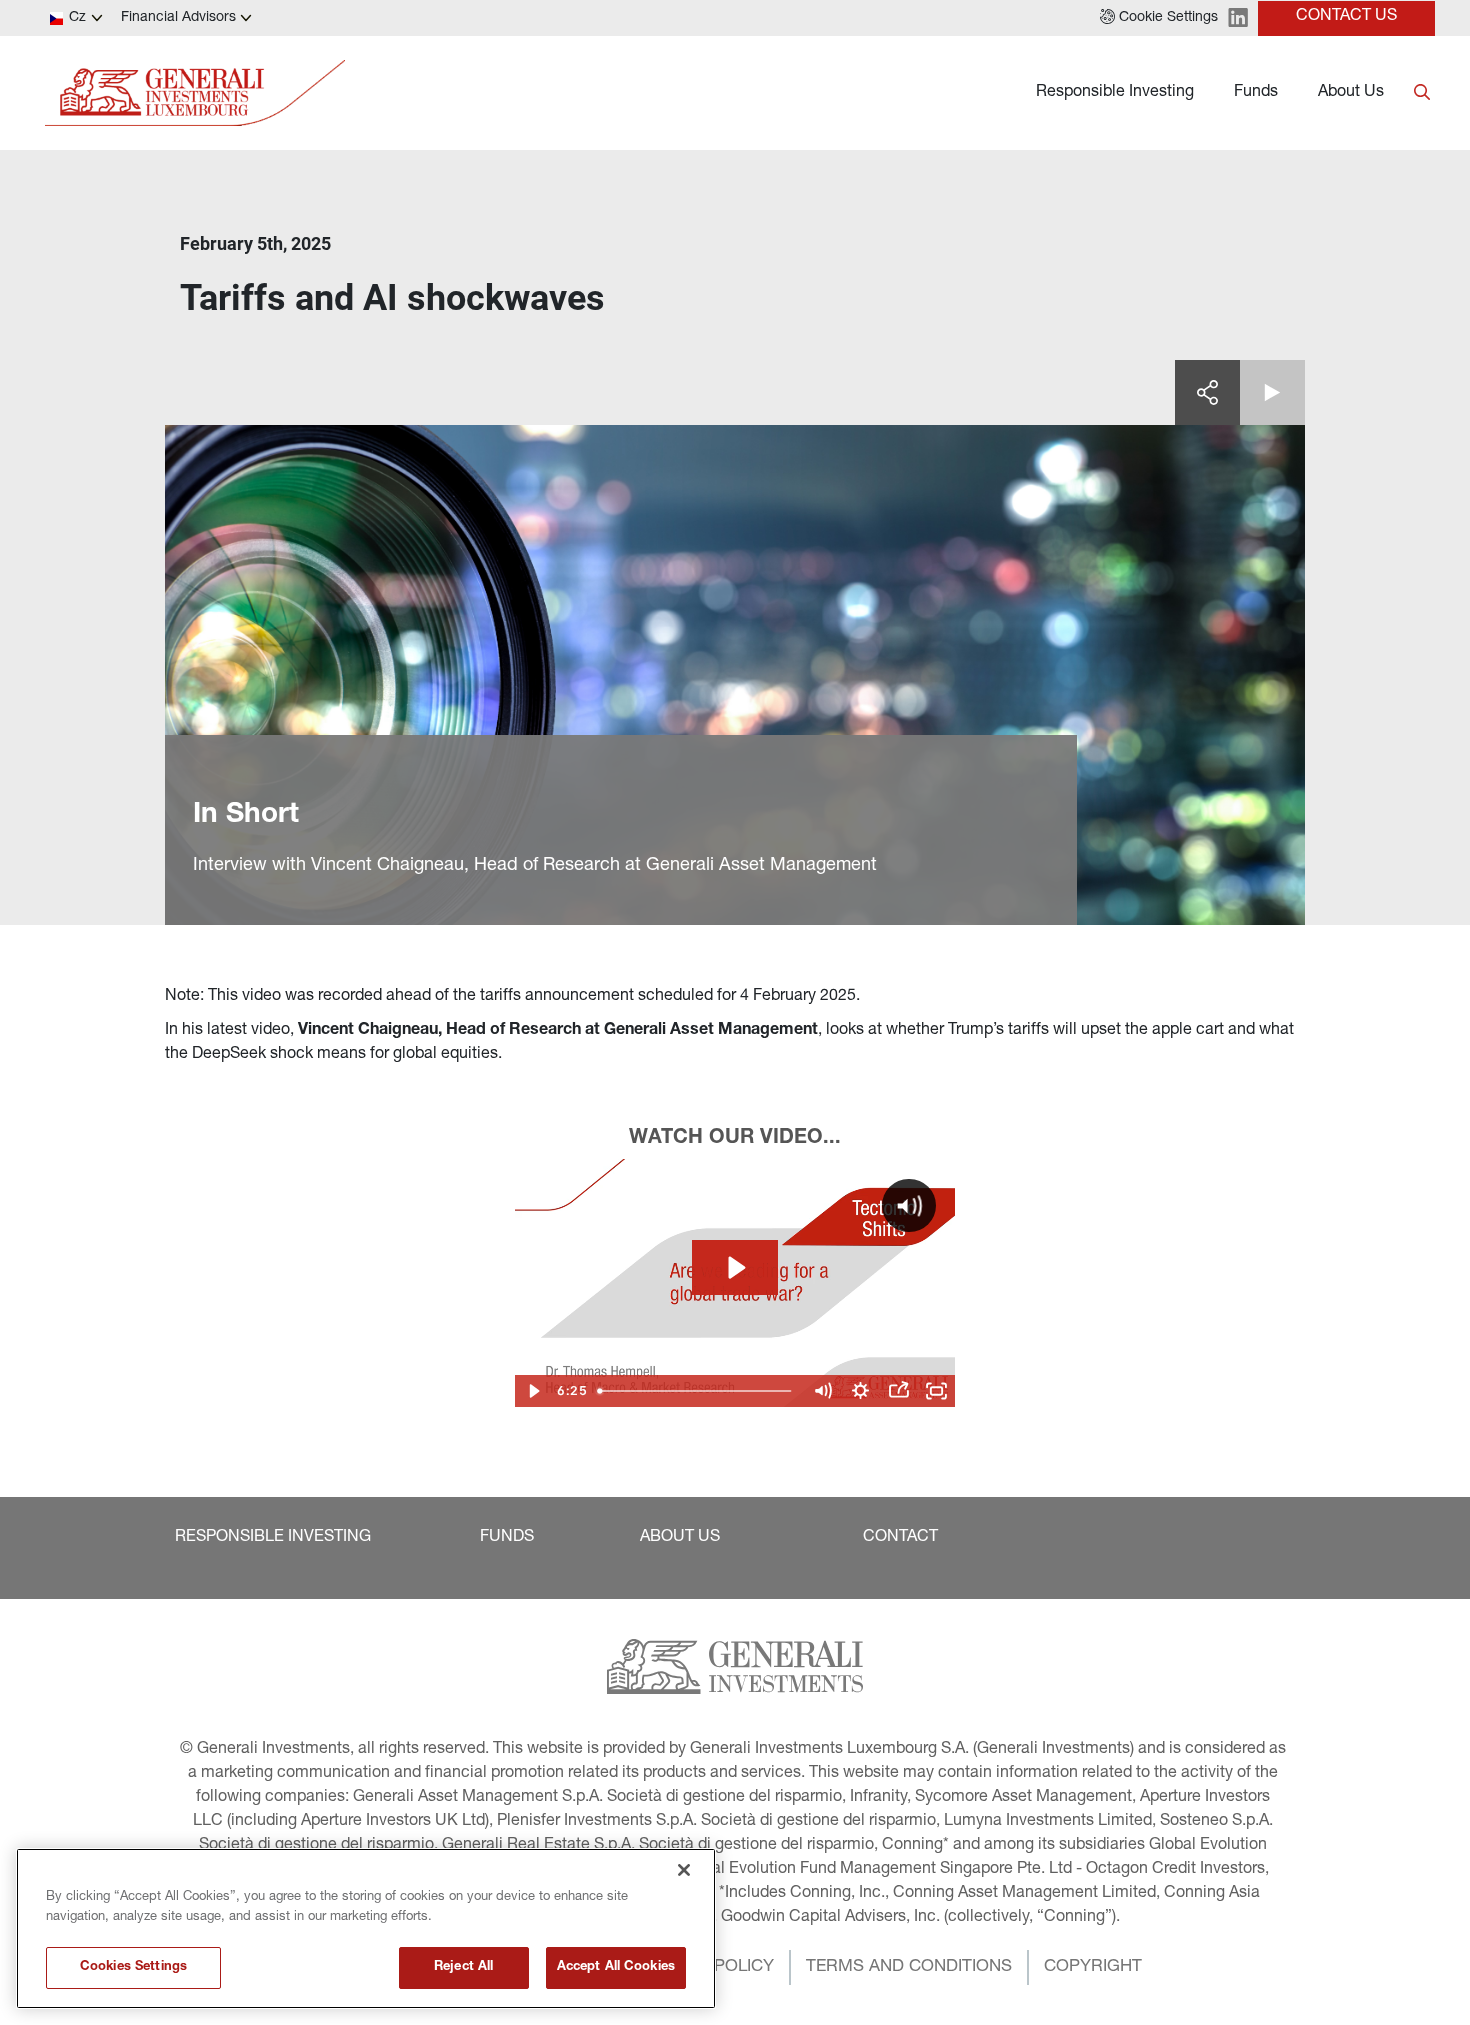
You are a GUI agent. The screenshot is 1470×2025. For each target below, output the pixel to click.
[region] (366, 1928)
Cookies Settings (133, 1967)
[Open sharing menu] (899, 1391)
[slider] (697, 1391)
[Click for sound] (909, 1206)
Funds (1256, 93)
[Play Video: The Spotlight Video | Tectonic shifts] (735, 1267)
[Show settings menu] (861, 1391)
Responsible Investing (1115, 93)
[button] (1159, 18)
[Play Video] (534, 1391)
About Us (1351, 93)
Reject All (463, 1967)
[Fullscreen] (937, 1391)
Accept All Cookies (616, 1967)
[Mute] (823, 1391)
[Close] (684, 1870)
